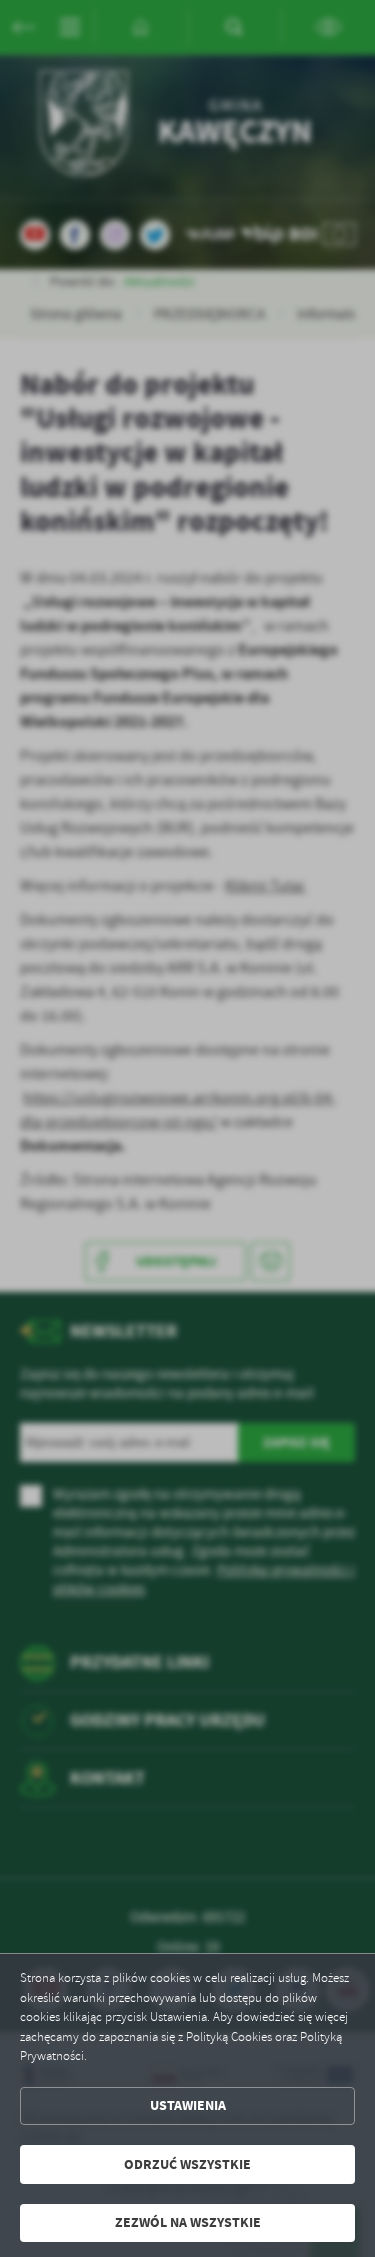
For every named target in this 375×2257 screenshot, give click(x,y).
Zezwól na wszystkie (188, 2222)
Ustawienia (188, 2105)
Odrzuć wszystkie (187, 2164)
